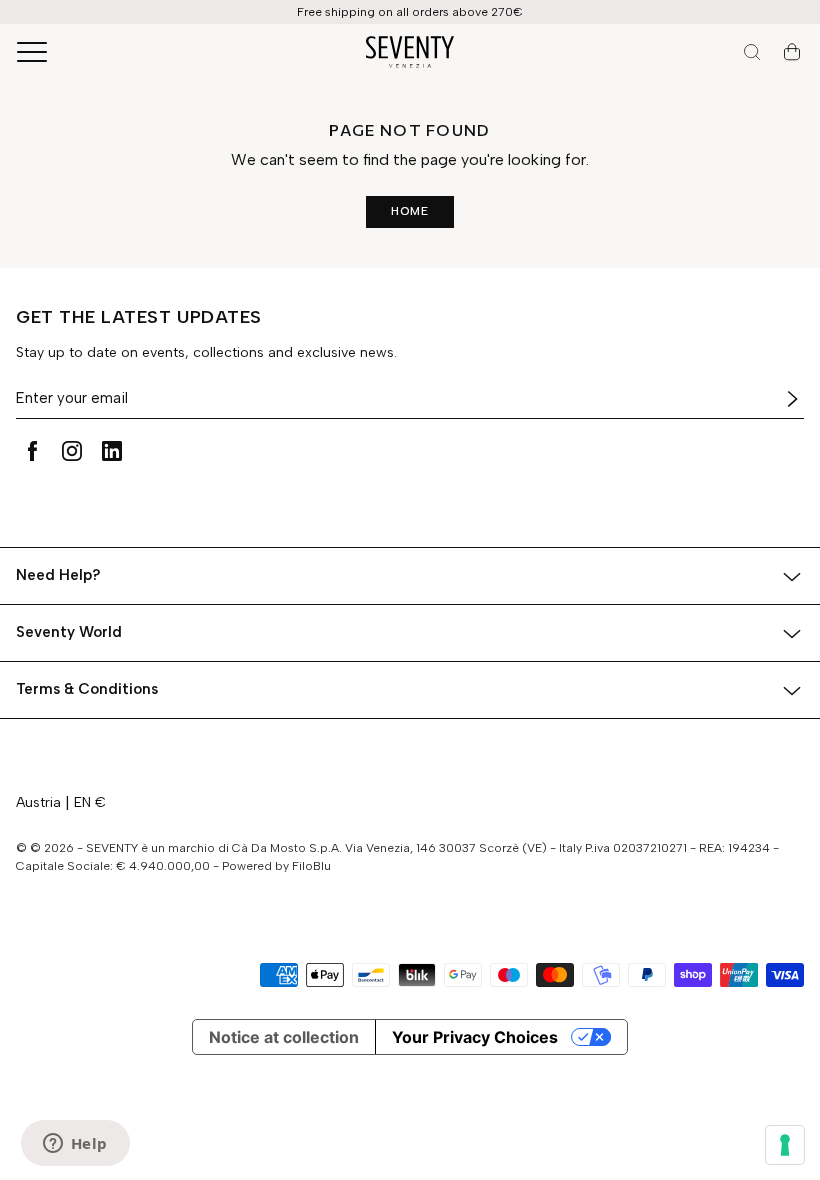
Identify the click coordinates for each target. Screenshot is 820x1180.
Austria (38, 802)
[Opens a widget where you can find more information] (75, 1145)
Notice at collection (284, 1037)
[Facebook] (32, 451)
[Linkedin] (112, 451)
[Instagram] (72, 451)
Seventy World (69, 632)
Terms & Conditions (87, 689)
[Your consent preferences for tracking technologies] (785, 1145)
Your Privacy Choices (475, 1037)
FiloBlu (311, 866)
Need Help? (58, 575)
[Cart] (792, 52)
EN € (90, 802)
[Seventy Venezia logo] (410, 52)
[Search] (752, 52)
